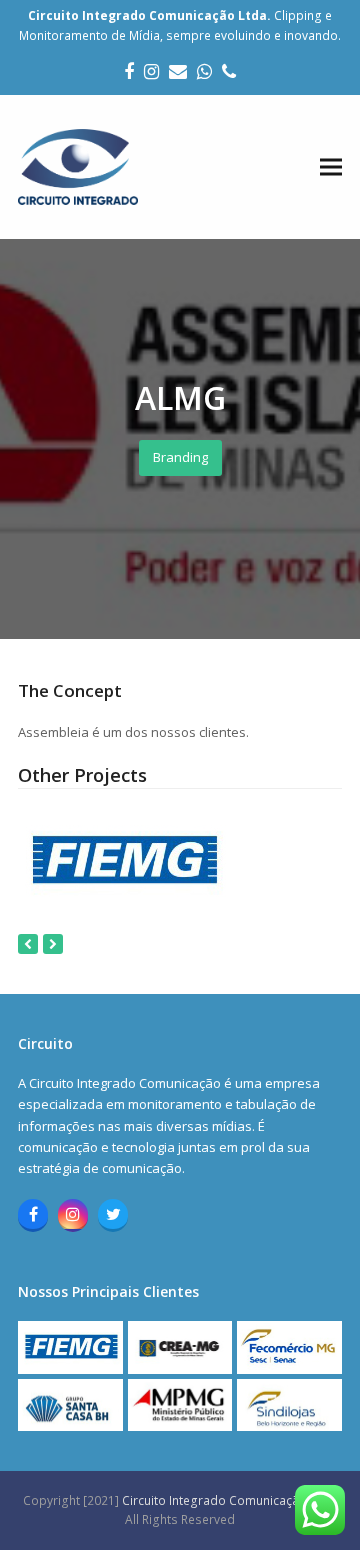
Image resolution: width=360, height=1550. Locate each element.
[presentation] (28, 944)
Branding (180, 457)
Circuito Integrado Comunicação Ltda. (230, 1500)
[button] (331, 167)
